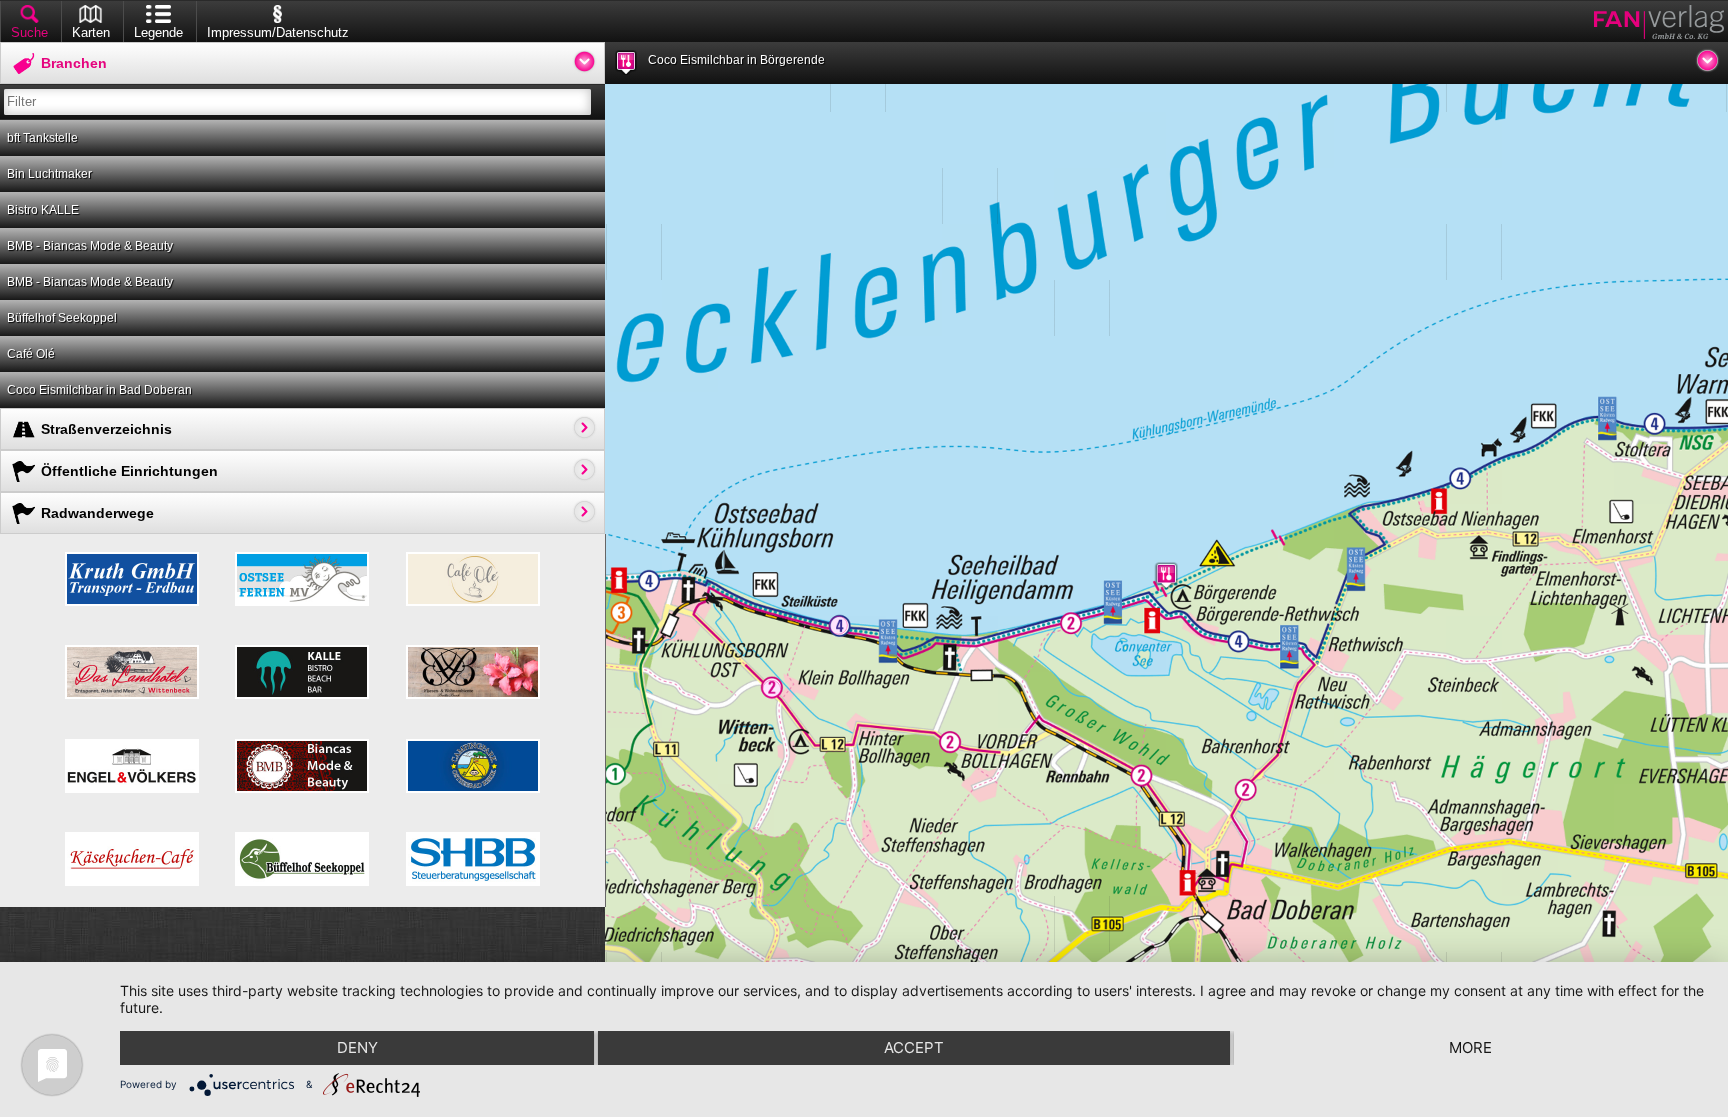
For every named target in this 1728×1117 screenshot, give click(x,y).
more (1470, 1047)
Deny (357, 1047)
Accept (914, 1047)
